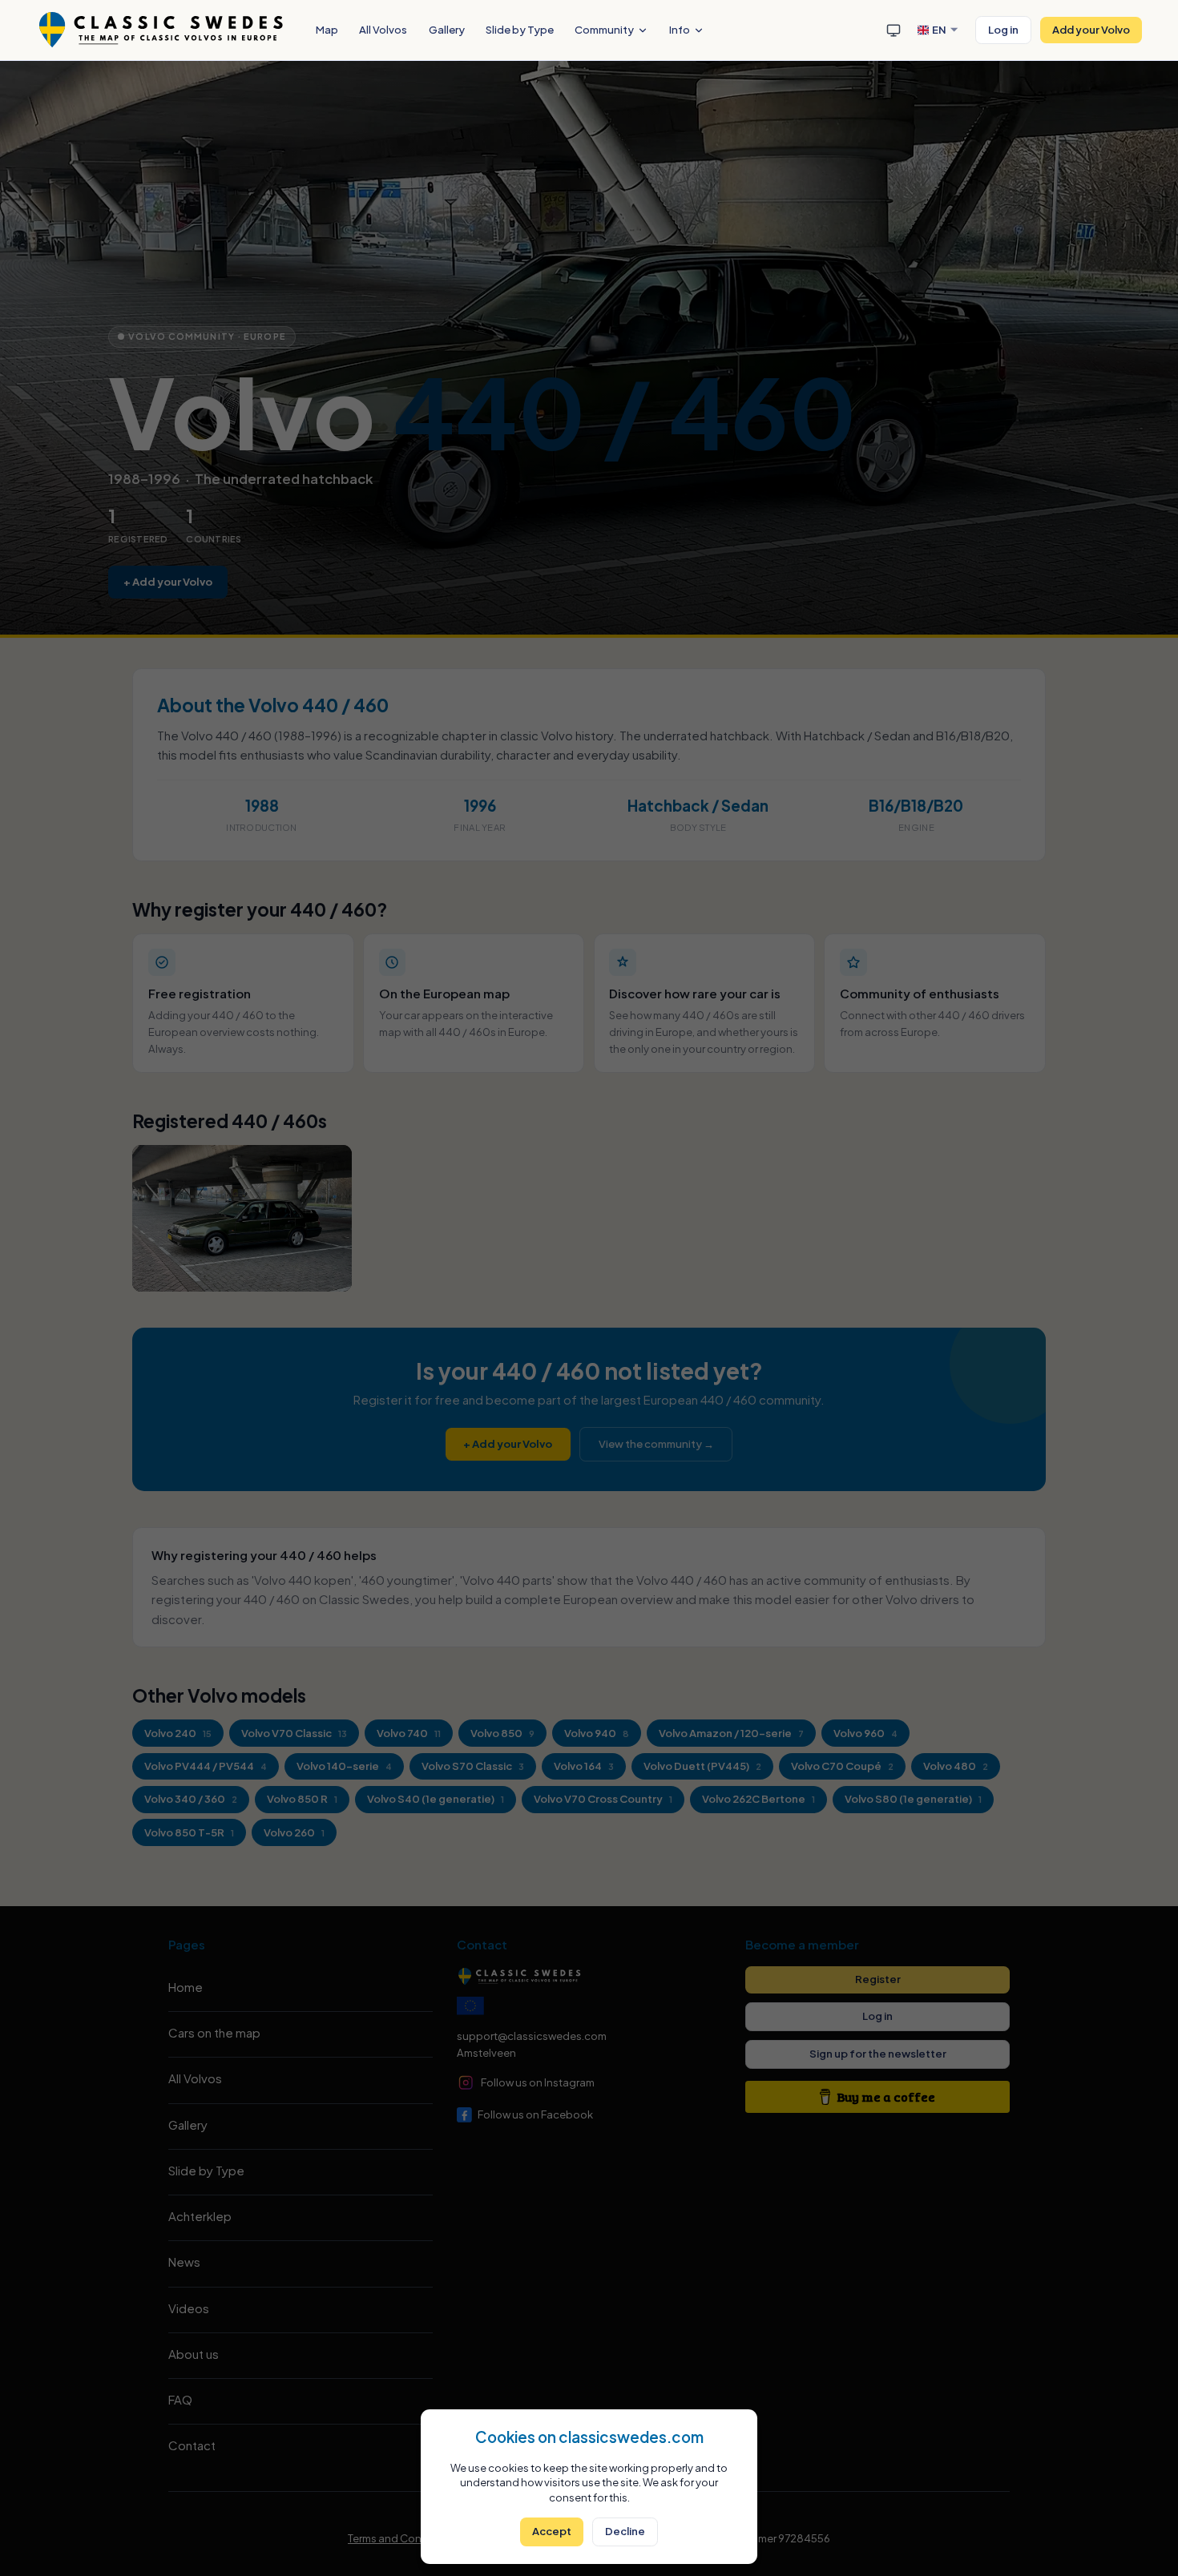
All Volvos (383, 29)
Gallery (447, 29)
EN (939, 29)
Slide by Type (520, 29)
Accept (552, 2531)
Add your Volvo (1091, 29)
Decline (625, 2531)
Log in (1003, 29)
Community (604, 29)
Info (680, 29)
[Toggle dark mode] (894, 30)
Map (327, 29)
